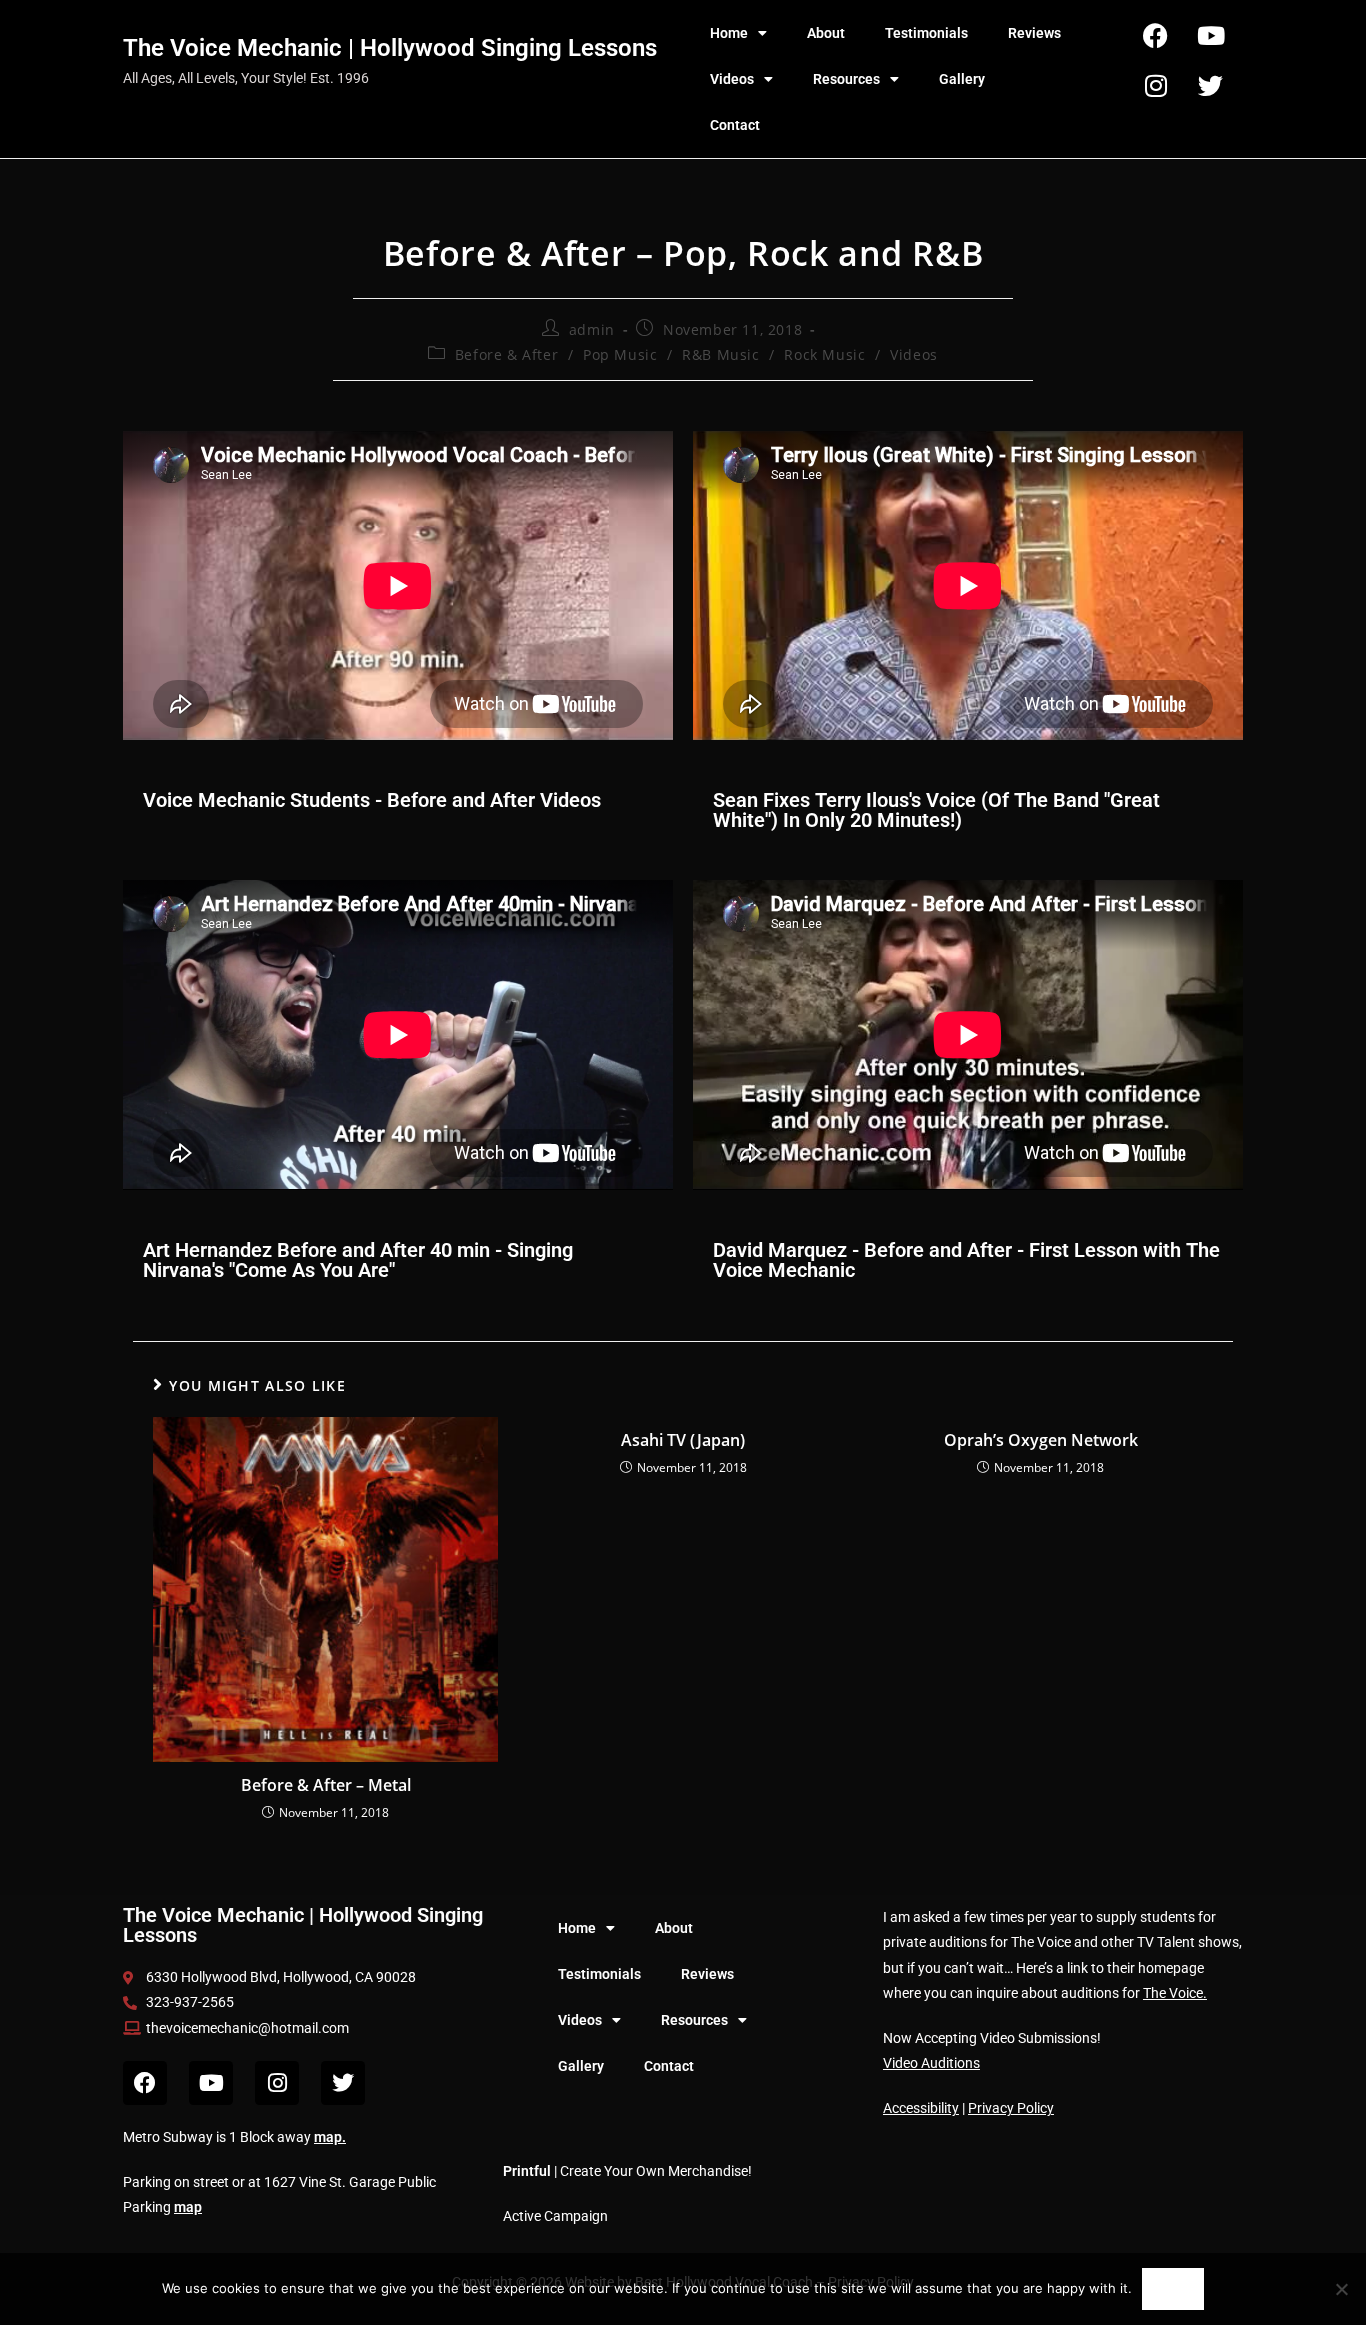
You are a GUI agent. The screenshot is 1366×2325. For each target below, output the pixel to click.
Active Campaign (555, 2216)
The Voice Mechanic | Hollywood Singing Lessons (390, 48)
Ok (1172, 2288)
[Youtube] (1211, 35)
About (826, 33)
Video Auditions (931, 2063)
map (328, 2137)
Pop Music (620, 354)
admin (592, 329)
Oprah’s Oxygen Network (1041, 1440)
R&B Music (720, 354)
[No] (1341, 2289)
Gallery (962, 79)
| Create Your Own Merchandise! (627, 2171)
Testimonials (926, 33)
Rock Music (824, 354)
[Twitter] (1211, 85)
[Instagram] (1156, 85)
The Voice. (1175, 1993)
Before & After (506, 354)
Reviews (1034, 33)
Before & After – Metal (326, 1785)
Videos (732, 79)
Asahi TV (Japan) (683, 1440)
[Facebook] (1156, 35)
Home (729, 33)
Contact (735, 125)
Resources (846, 79)
